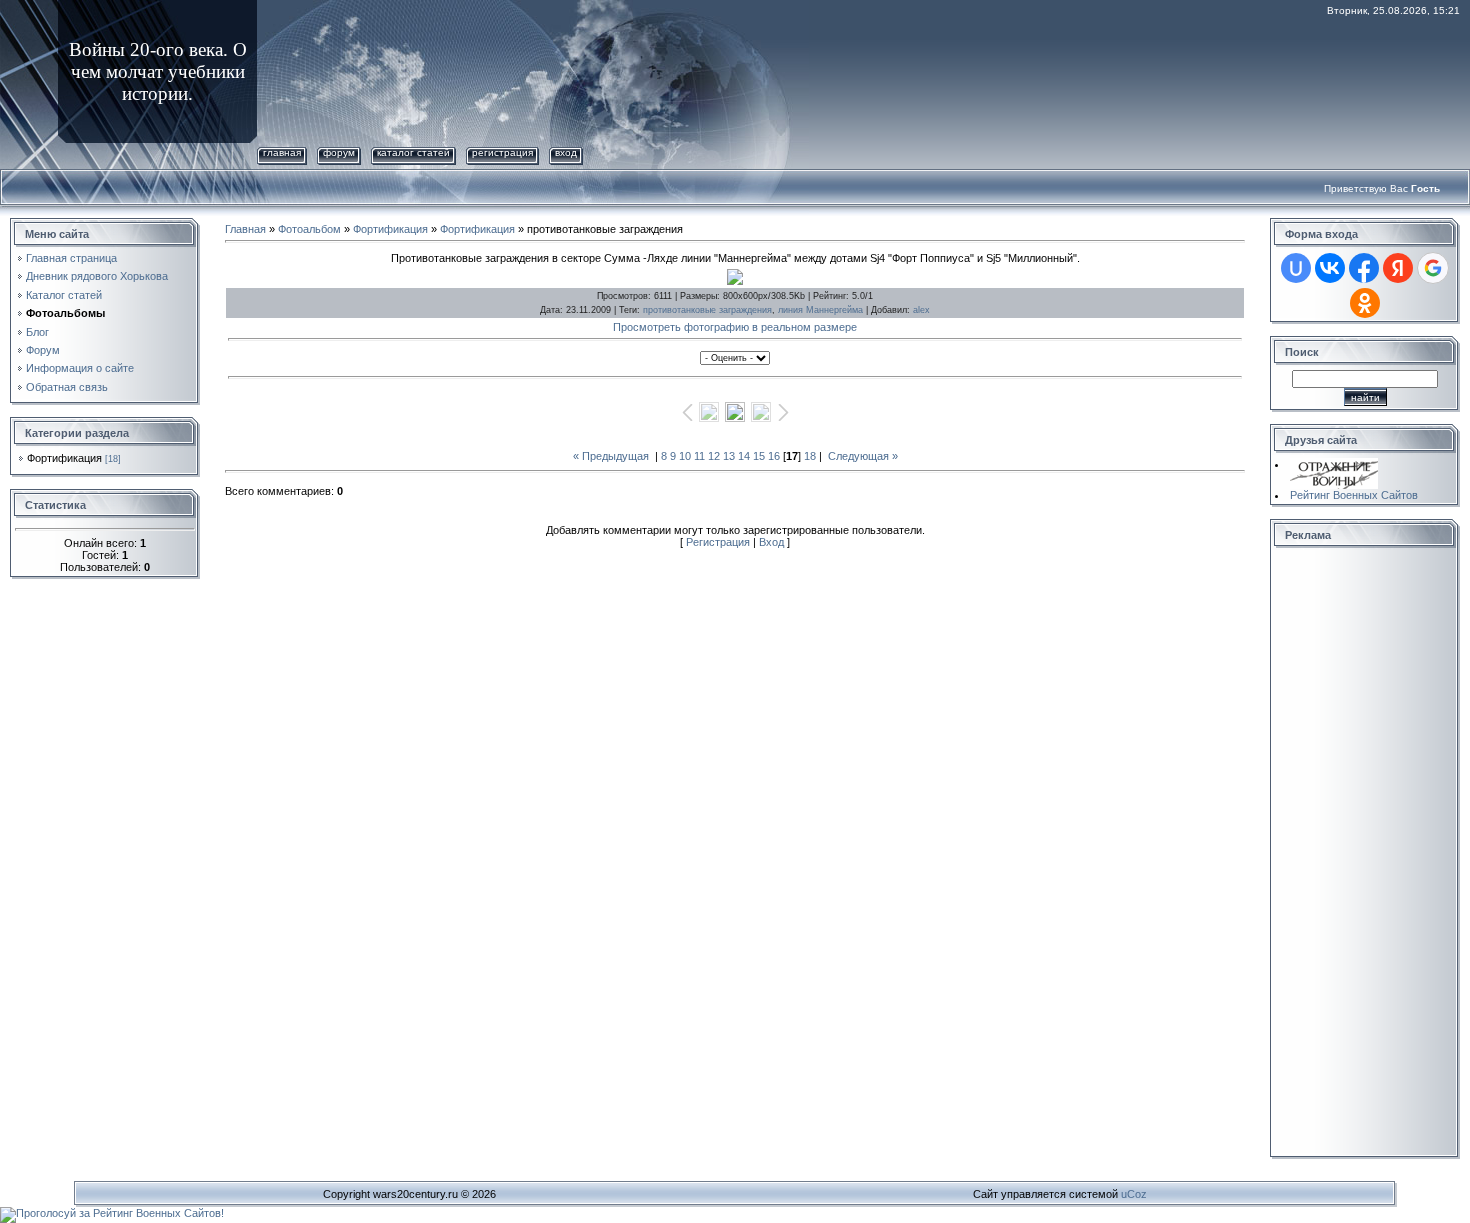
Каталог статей (413, 152)
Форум (339, 152)
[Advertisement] (1355, 853)
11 (699, 456)
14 (744, 456)
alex (921, 310)
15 (759, 456)
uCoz (1134, 1194)
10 (685, 456)
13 (729, 456)
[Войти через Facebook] (1364, 268)
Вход (566, 152)
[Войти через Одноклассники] (1365, 303)
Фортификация (64, 458)
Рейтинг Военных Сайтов (1354, 495)
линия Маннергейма (820, 310)
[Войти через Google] (1433, 268)
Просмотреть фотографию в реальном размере (735, 327)
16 (774, 456)
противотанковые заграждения (707, 310)
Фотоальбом (309, 229)
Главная (282, 152)
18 (810, 456)
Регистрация (502, 152)
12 (714, 456)
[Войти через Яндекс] (1398, 268)
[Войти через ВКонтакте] (1330, 268)
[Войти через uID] (1296, 268)
